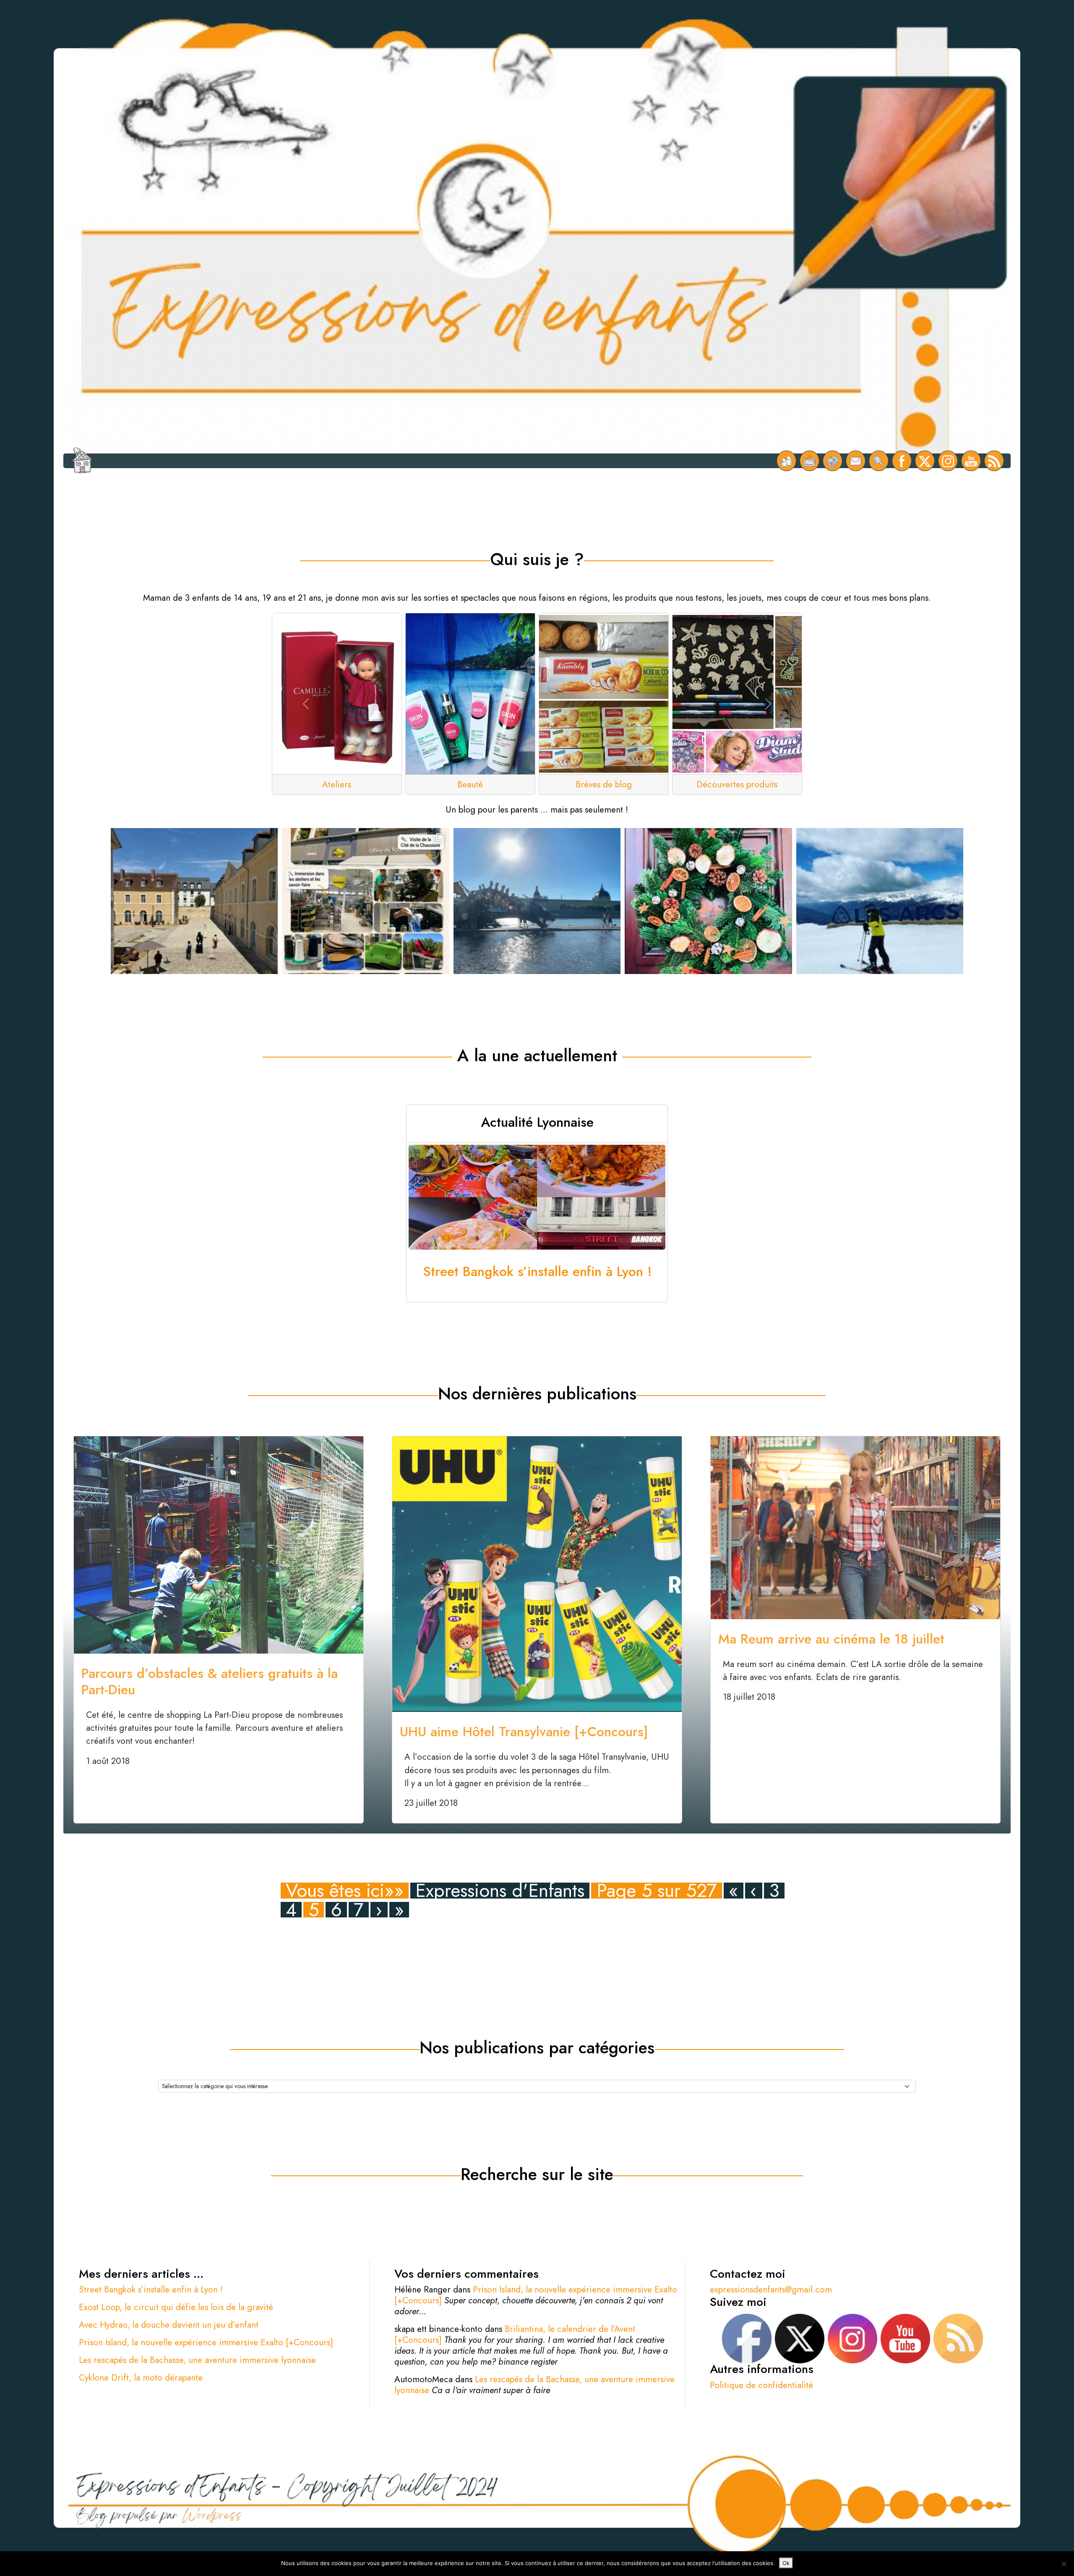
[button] (306, 704)
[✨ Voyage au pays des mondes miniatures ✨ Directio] (194, 912)
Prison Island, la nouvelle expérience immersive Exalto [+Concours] (206, 2342)
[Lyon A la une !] (786, 461)
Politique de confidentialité (761, 2385)
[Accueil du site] (82, 461)
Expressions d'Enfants (500, 1890)
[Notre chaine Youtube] (971, 461)
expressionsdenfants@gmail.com (771, 2289)
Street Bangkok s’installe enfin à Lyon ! (151, 2289)
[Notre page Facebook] (902, 461)
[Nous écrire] (856, 461)
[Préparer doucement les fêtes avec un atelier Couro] (708, 912)
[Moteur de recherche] (879, 461)
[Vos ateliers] (809, 461)
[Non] (1064, 2564)
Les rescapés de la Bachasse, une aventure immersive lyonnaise (197, 2360)
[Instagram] (948, 461)
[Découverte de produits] (833, 461)
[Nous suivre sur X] (925, 461)
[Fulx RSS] (994, 461)
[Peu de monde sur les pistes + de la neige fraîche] (880, 912)
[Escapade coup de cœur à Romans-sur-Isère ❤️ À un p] (365, 912)
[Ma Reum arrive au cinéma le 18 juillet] (855, 1527)
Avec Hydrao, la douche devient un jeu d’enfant (169, 2325)
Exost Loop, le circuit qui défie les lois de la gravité (176, 2307)
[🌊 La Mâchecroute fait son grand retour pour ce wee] (537, 912)
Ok (786, 2563)
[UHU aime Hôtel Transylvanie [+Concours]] (537, 1573)
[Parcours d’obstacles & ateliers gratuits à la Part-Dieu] (219, 1544)
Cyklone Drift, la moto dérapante (141, 2378)
